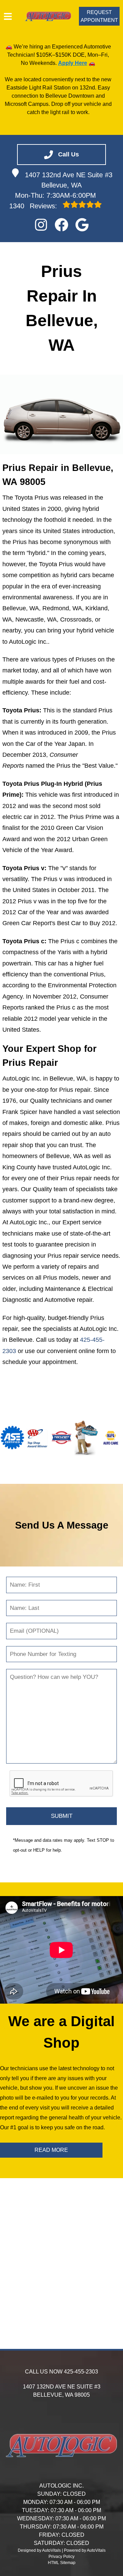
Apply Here (73, 63)
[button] (41, 225)
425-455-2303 (81, 2372)
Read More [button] (51, 2150)
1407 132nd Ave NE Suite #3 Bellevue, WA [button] (69, 180)
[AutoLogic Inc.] (48, 16)
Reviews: (34, 206)
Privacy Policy (61, 2557)
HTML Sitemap (62, 2563)
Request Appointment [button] (99, 16)
